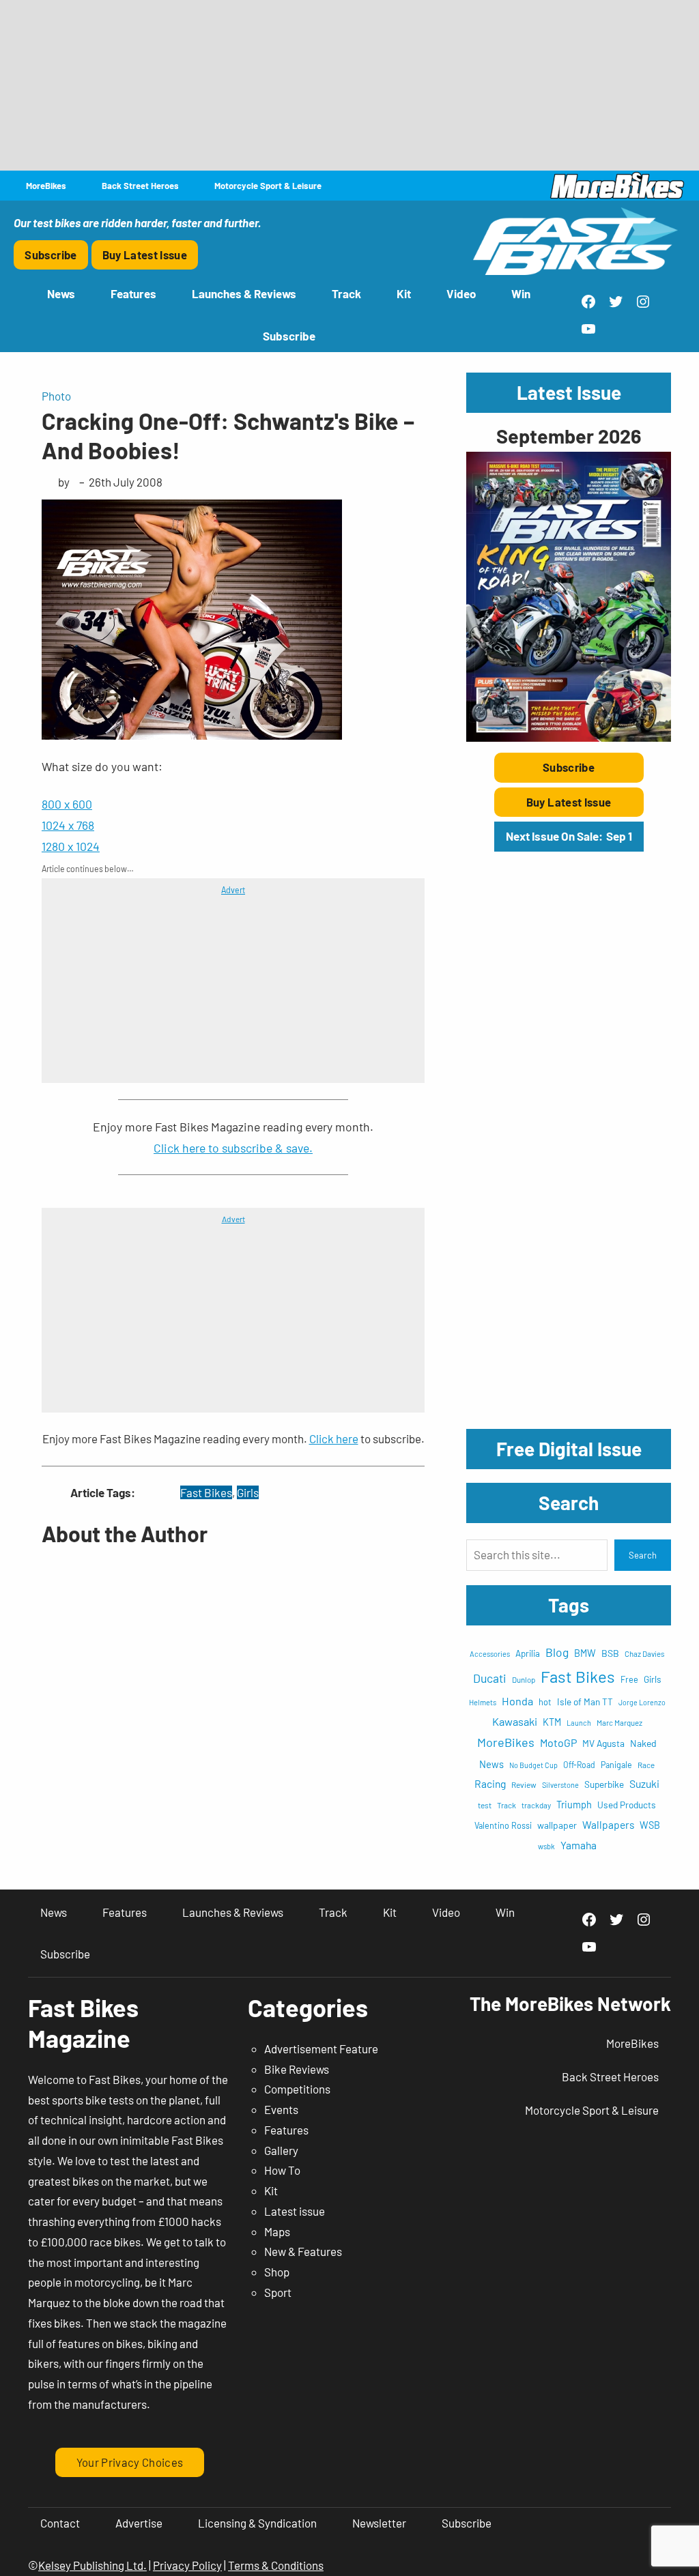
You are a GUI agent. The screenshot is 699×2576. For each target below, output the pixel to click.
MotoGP (558, 1742)
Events (281, 2109)
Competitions (297, 2089)
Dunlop (524, 1679)
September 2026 (569, 436)
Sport (278, 2292)
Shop (277, 2272)
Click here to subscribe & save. (233, 1148)
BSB (610, 1653)
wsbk (546, 1846)
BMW (585, 1653)
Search (643, 1555)
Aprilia (528, 1653)
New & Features (303, 2251)
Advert (233, 890)
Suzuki (644, 1783)
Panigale (616, 1765)
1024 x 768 (68, 825)
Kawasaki (515, 1721)
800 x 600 (67, 804)
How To (282, 2170)
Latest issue (295, 2211)
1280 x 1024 (71, 846)
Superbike (604, 1784)
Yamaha (579, 1845)
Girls (248, 1492)
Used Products (627, 1805)
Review (524, 1784)
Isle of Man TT (585, 1702)
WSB (650, 1825)
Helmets (483, 1702)
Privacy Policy (187, 2565)
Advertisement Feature (321, 2049)
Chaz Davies (645, 1654)
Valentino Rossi (503, 1825)
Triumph (574, 1805)
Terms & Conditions (276, 2565)
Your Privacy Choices (130, 2462)
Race (646, 1765)
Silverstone (560, 1785)
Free (629, 1679)
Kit (271, 2190)
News (491, 1764)
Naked (643, 1743)
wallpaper (557, 1825)
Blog (557, 1652)
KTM (552, 1722)
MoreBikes (506, 1742)
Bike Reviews (297, 2069)
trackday (536, 1805)
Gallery (281, 2150)
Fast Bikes (206, 1492)
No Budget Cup (533, 1765)
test (485, 1805)
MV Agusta (603, 1743)
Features (286, 2130)
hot (545, 1702)
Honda (517, 1701)
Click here (334, 1438)
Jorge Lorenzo (642, 1702)
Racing (490, 1783)
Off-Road (579, 1765)
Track (507, 1805)
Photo (56, 396)
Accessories (490, 1654)
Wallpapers (608, 1824)
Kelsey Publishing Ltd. (92, 2565)
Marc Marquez (619, 1723)
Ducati (490, 1678)
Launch (579, 1723)
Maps (277, 2231)
